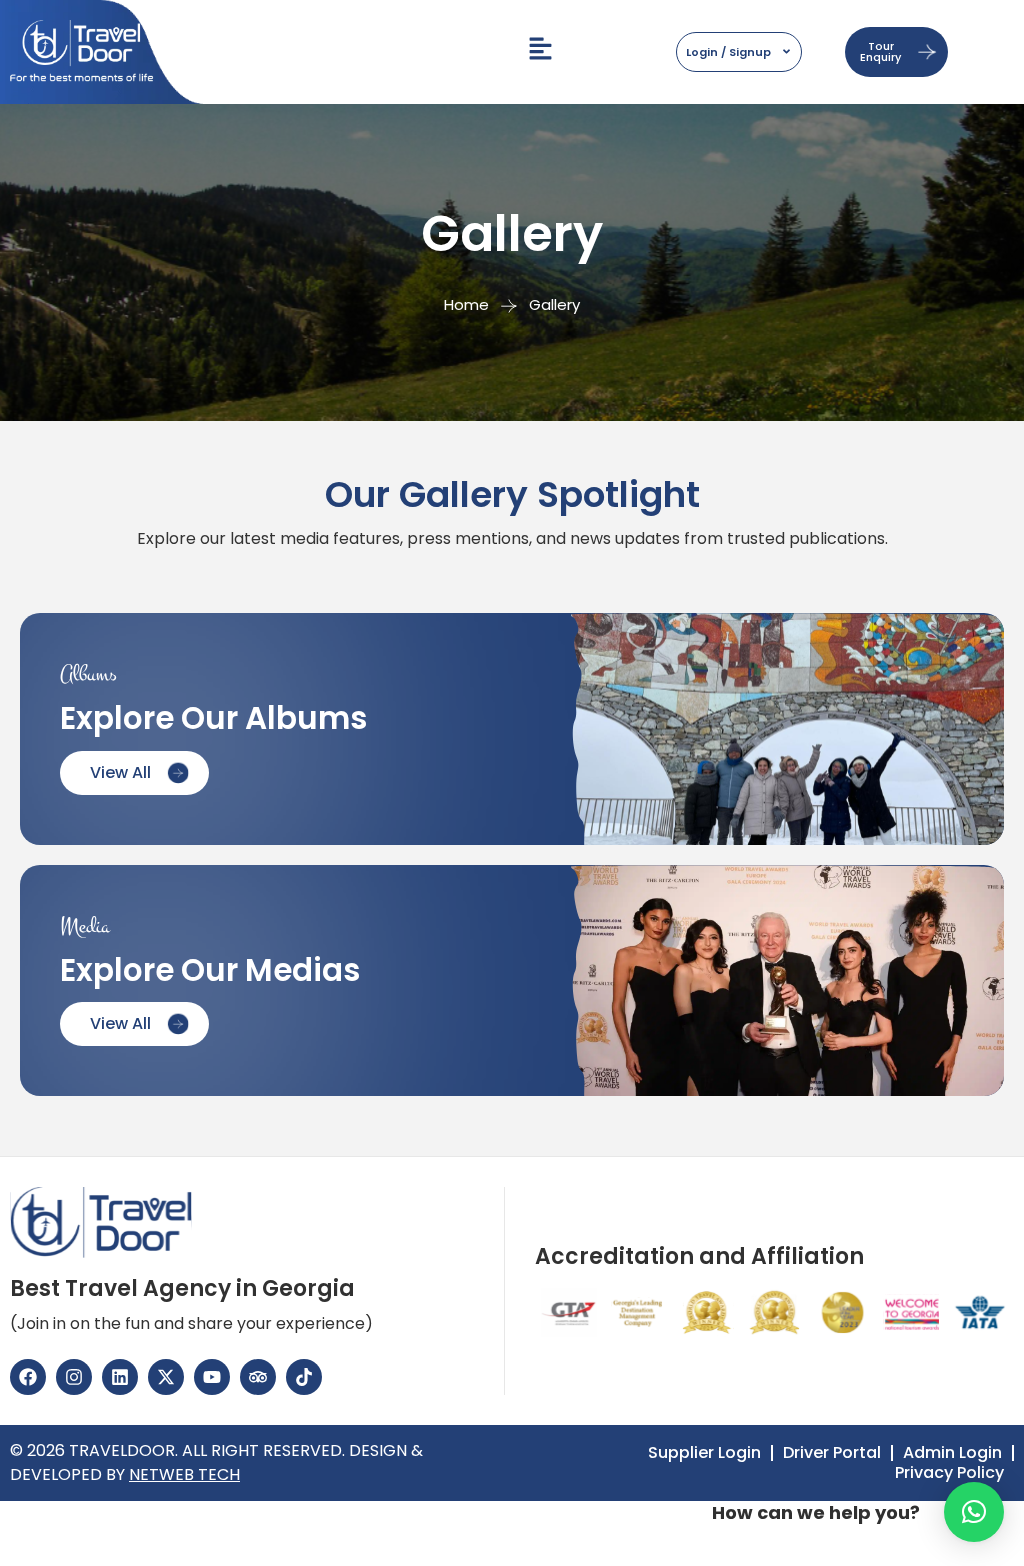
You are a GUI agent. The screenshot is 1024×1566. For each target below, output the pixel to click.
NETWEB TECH (184, 1474)
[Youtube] (212, 1377)
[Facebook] (28, 1377)
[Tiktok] (304, 1377)
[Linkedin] (120, 1377)
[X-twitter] (166, 1377)
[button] (974, 1512)
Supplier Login (704, 1453)
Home (466, 304)
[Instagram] (74, 1377)
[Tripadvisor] (258, 1377)
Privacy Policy (949, 1473)
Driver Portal (832, 1453)
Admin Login (952, 1453)
